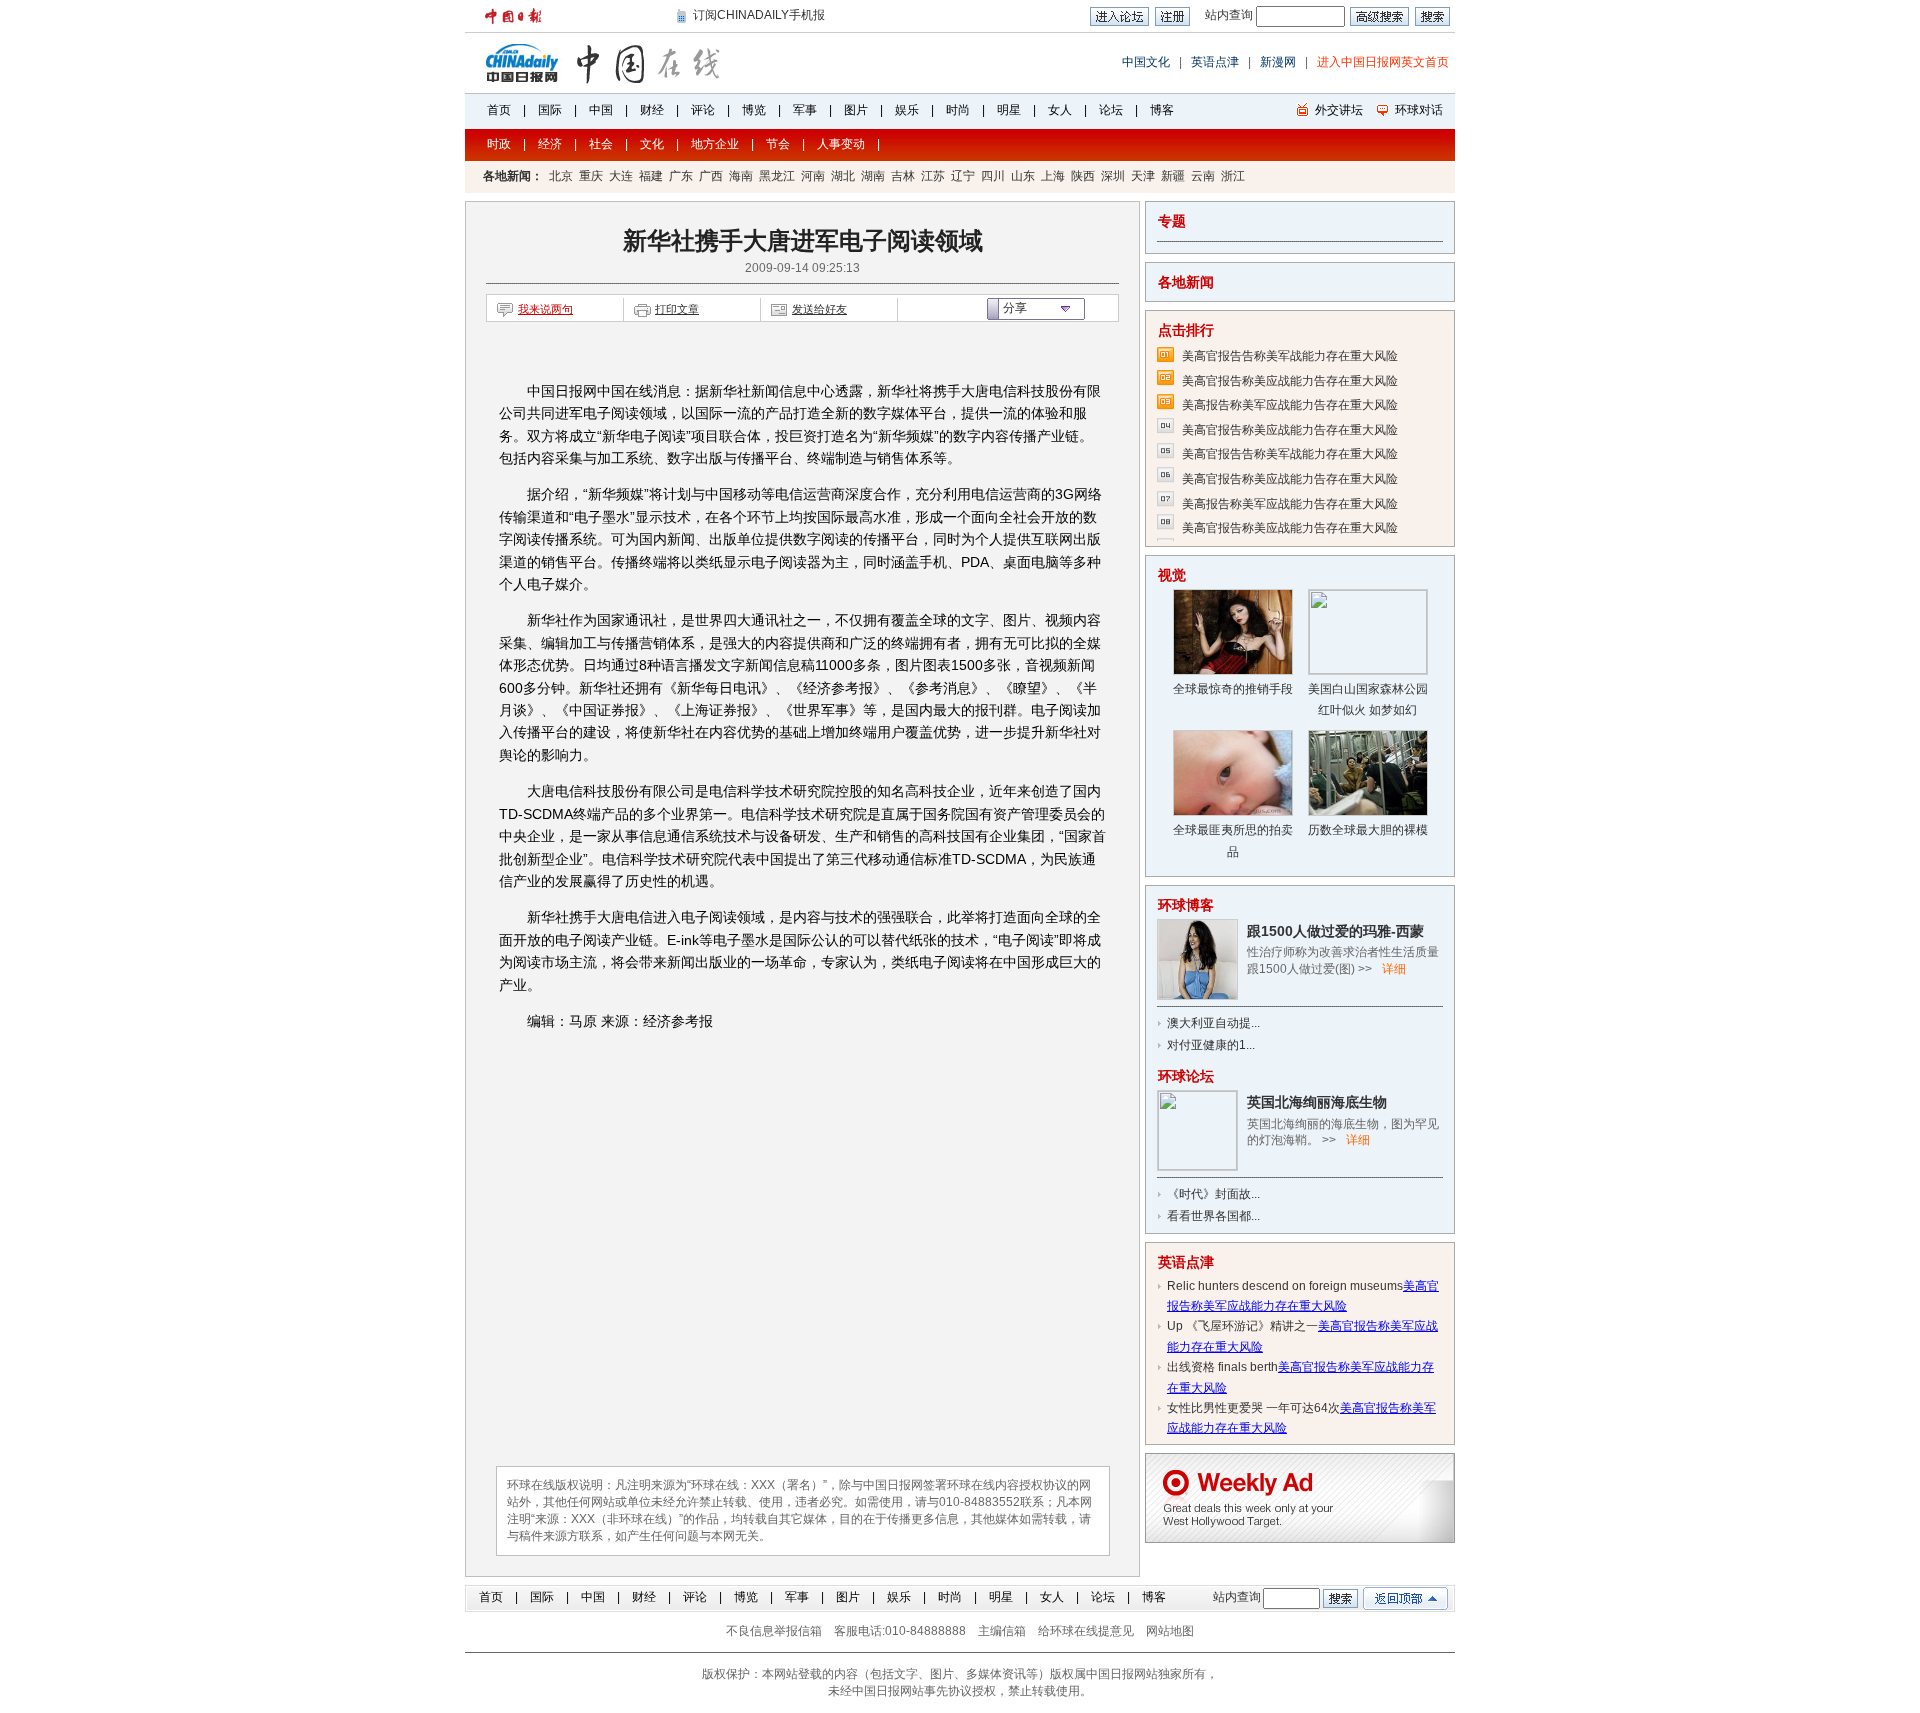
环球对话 (1419, 110)
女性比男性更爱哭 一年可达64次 (1253, 1408)
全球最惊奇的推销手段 (1233, 689)
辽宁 (963, 176)
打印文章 (677, 309)
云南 (1203, 176)
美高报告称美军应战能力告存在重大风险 (1290, 405)
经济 (550, 144)
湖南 (873, 176)
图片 (856, 110)
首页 (499, 110)
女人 (1060, 110)
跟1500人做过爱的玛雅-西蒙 (1335, 931)
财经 (652, 110)
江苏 (933, 176)
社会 (601, 144)
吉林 (903, 176)
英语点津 (1215, 62)
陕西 (1083, 176)
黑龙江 (777, 176)
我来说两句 (545, 309)
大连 (621, 176)
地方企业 (715, 144)
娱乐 (907, 110)
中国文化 (1146, 62)
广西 (711, 176)
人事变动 (841, 144)
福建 (651, 176)
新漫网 (1278, 62)
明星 (1009, 110)
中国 (601, 110)
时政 (499, 144)
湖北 (843, 176)
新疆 (1173, 176)
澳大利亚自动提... (1213, 1023)
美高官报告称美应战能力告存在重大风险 (1290, 381)
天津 (1143, 176)
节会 (778, 144)
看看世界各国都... (1213, 1216)
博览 (754, 110)
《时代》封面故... (1213, 1194)
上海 (1053, 176)
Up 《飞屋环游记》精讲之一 (1242, 1326)
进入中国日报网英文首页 (1383, 62)
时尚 (958, 110)
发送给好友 (819, 309)
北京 (561, 176)
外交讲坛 (1339, 110)
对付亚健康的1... (1211, 1045)
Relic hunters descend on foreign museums (1285, 1286)
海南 (741, 176)
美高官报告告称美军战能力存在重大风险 (1290, 356)
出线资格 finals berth (1222, 1367)
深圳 (1113, 176)
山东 (1023, 176)
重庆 (591, 176)
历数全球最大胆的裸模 (1368, 830)
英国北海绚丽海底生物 (1317, 1102)
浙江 (1233, 176)
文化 (652, 144)
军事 (805, 110)
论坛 (1111, 110)
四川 (993, 176)
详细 (1394, 969)
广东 (681, 176)
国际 (550, 110)
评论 (703, 110)
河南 (813, 176)
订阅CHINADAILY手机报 (759, 15)
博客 (1162, 110)
